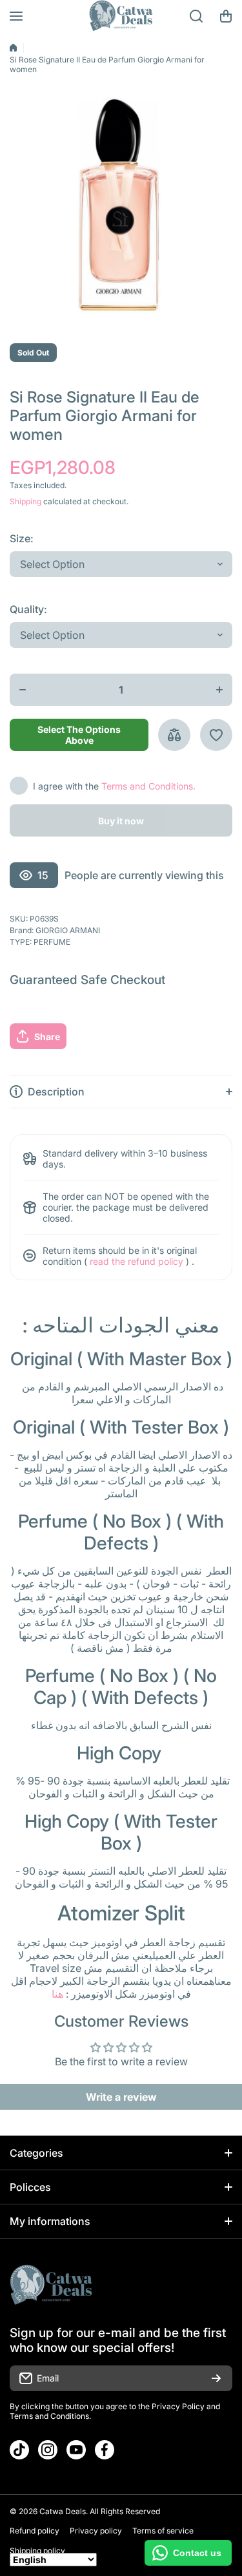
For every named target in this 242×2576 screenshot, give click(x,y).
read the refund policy (136, 1261)
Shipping (25, 501)
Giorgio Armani (68, 930)
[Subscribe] (216, 2378)
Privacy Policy (178, 2406)
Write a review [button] (121, 2097)
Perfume (52, 942)
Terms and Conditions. (148, 786)
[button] (226, 16)
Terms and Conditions (49, 2416)
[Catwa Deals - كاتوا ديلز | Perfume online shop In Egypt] (121, 16)
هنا (57, 1994)
